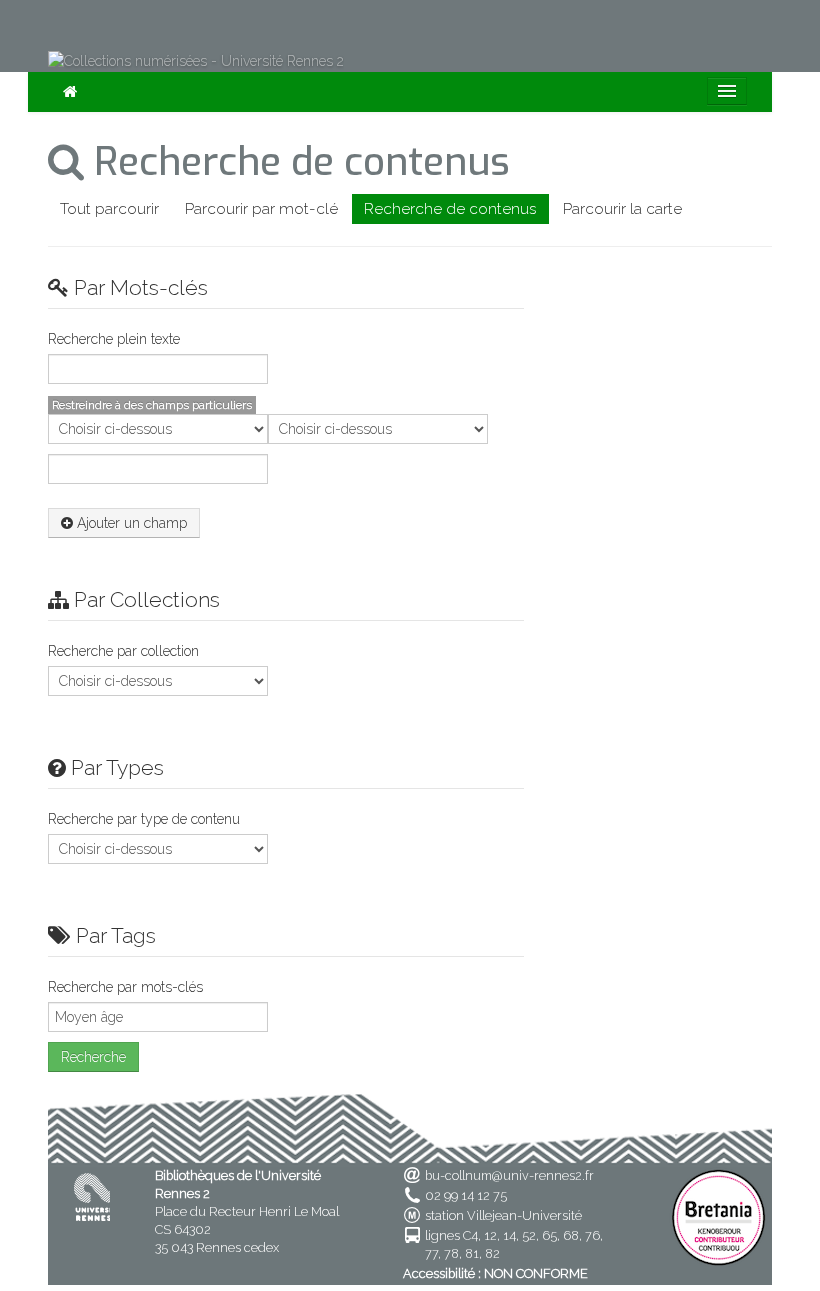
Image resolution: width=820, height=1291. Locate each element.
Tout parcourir (109, 209)
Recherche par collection (123, 651)
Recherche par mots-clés (125, 987)
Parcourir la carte (622, 209)
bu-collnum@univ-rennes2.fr (509, 1175)
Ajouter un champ (130, 523)
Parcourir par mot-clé (261, 209)
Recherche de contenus (450, 209)
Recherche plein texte (114, 339)
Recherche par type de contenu (144, 819)
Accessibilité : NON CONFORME (495, 1273)
